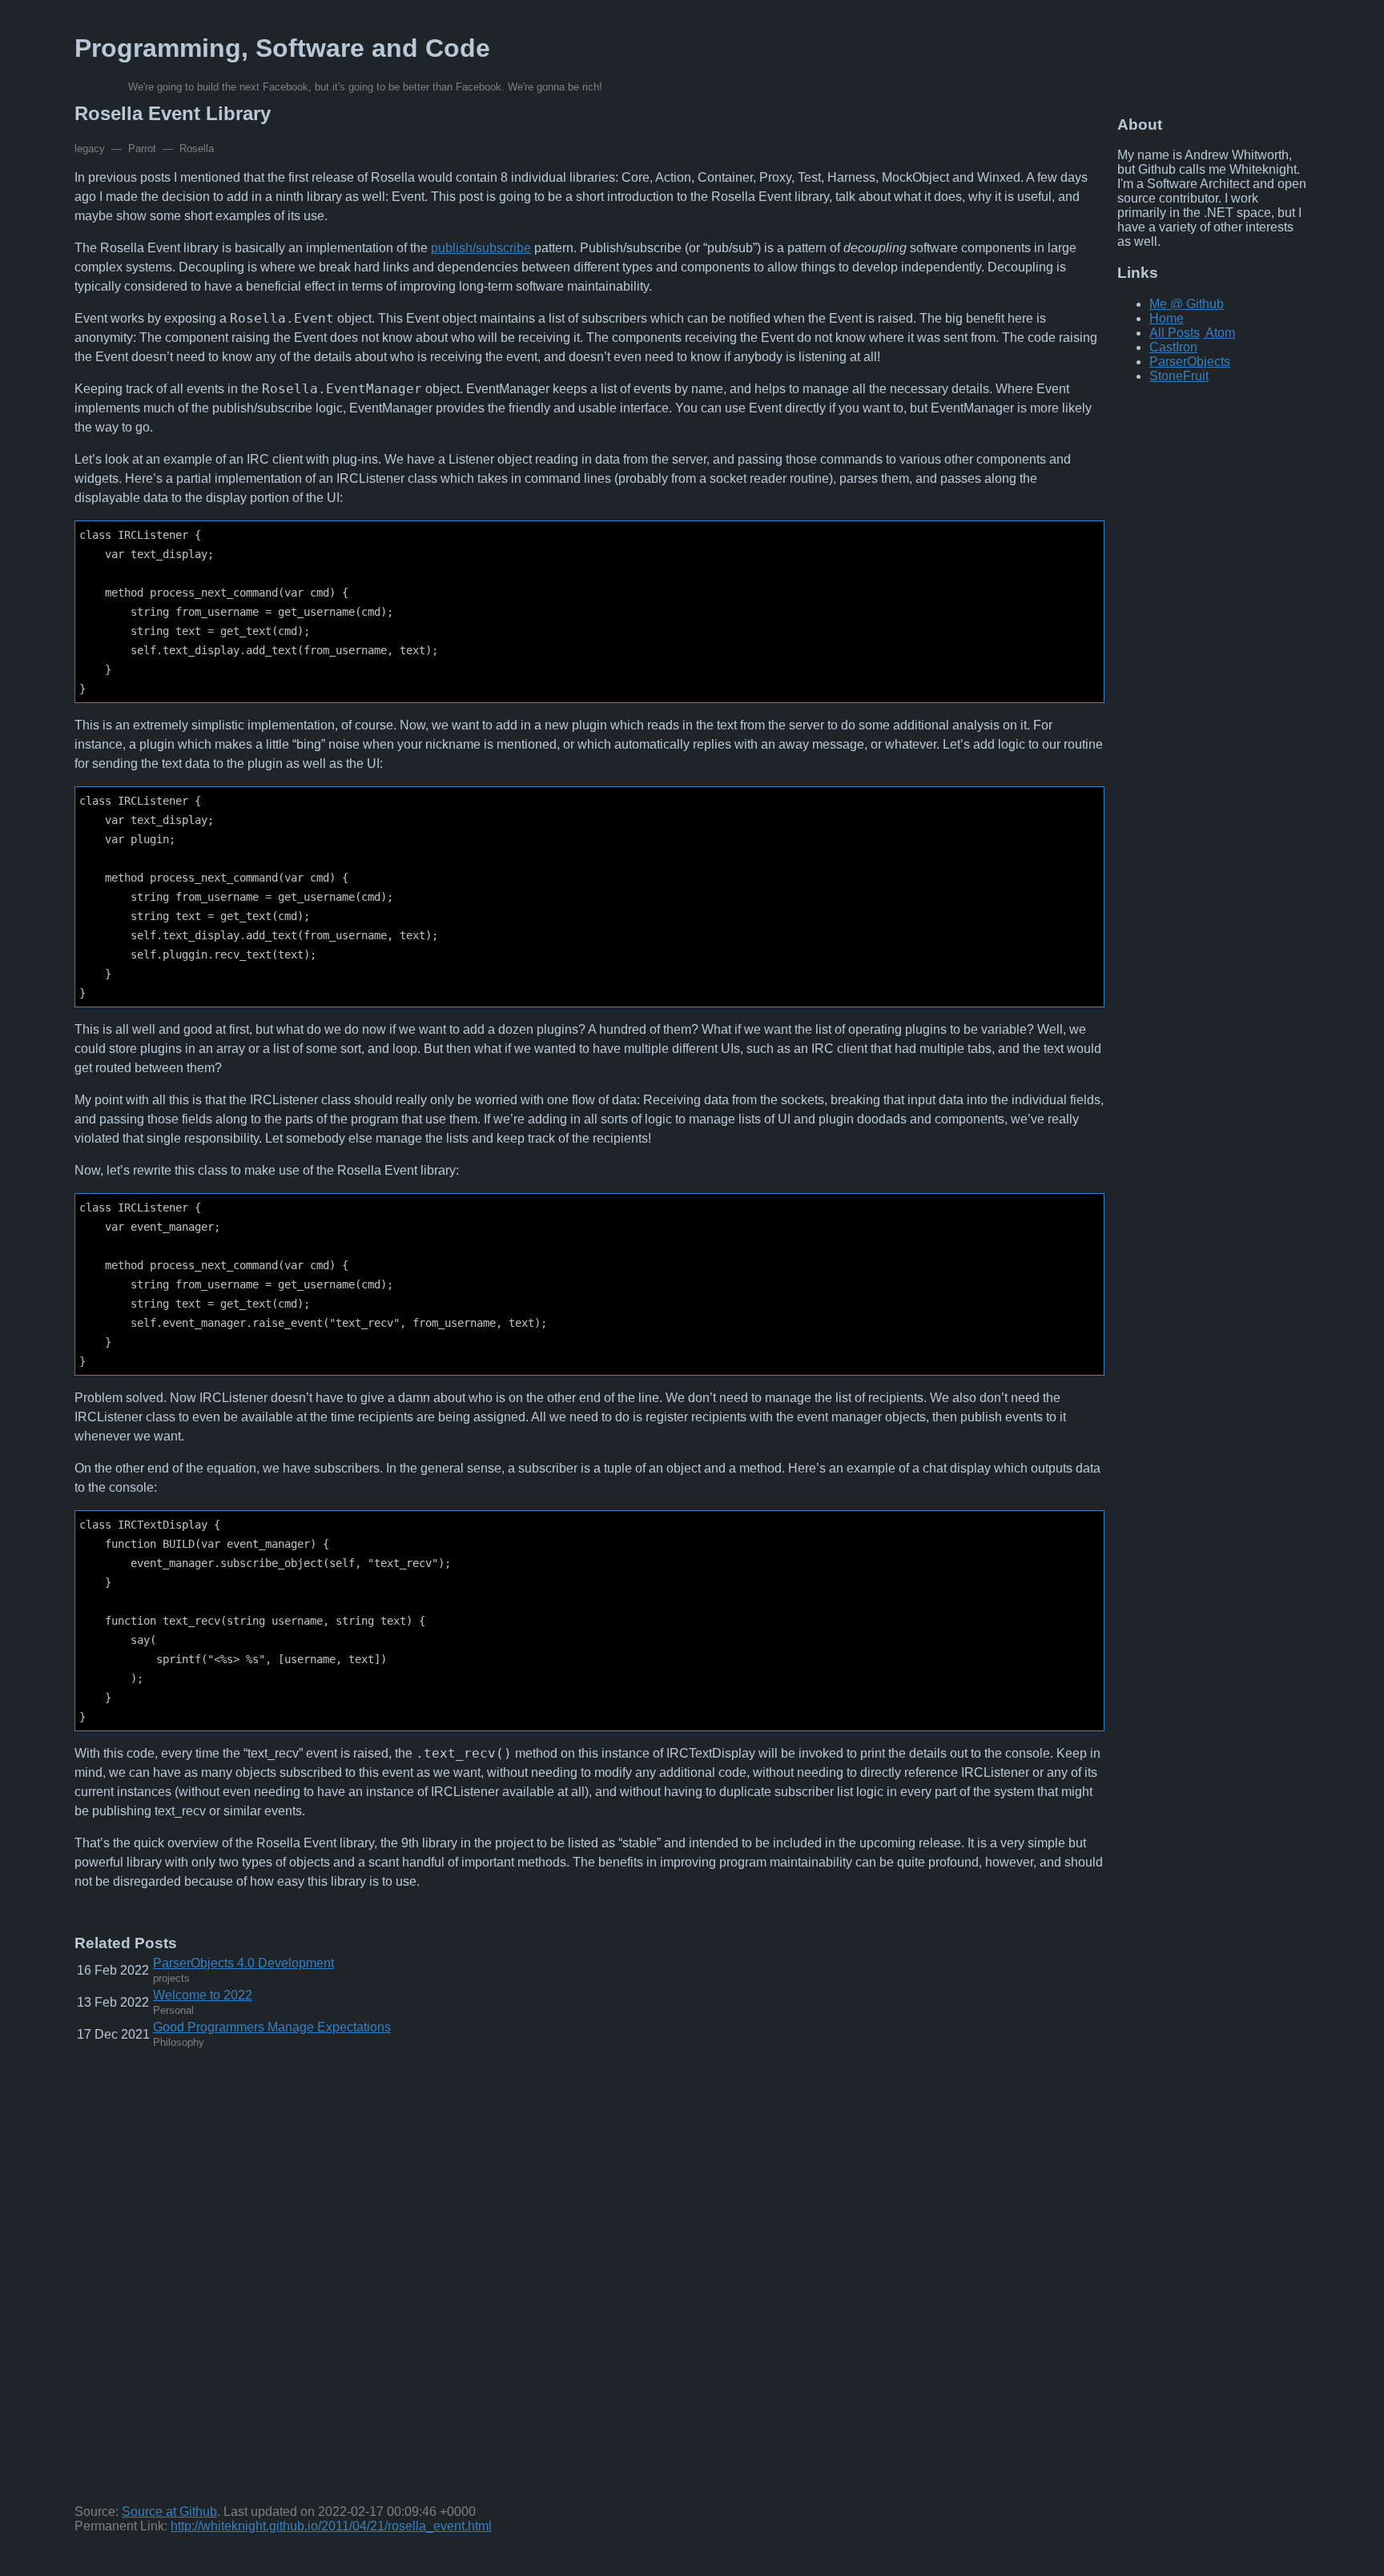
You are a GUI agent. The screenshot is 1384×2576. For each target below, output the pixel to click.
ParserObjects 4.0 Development (243, 1963)
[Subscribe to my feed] (1204, 333)
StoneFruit (1179, 376)
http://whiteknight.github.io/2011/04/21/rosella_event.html (331, 2526)
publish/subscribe (481, 248)
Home (1167, 318)
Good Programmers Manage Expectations (272, 2027)
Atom (1220, 333)
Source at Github (169, 2512)
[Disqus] (589, 2281)
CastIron (1173, 347)
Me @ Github (1187, 304)
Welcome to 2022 (203, 1995)
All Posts (1175, 333)
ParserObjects (1190, 362)
